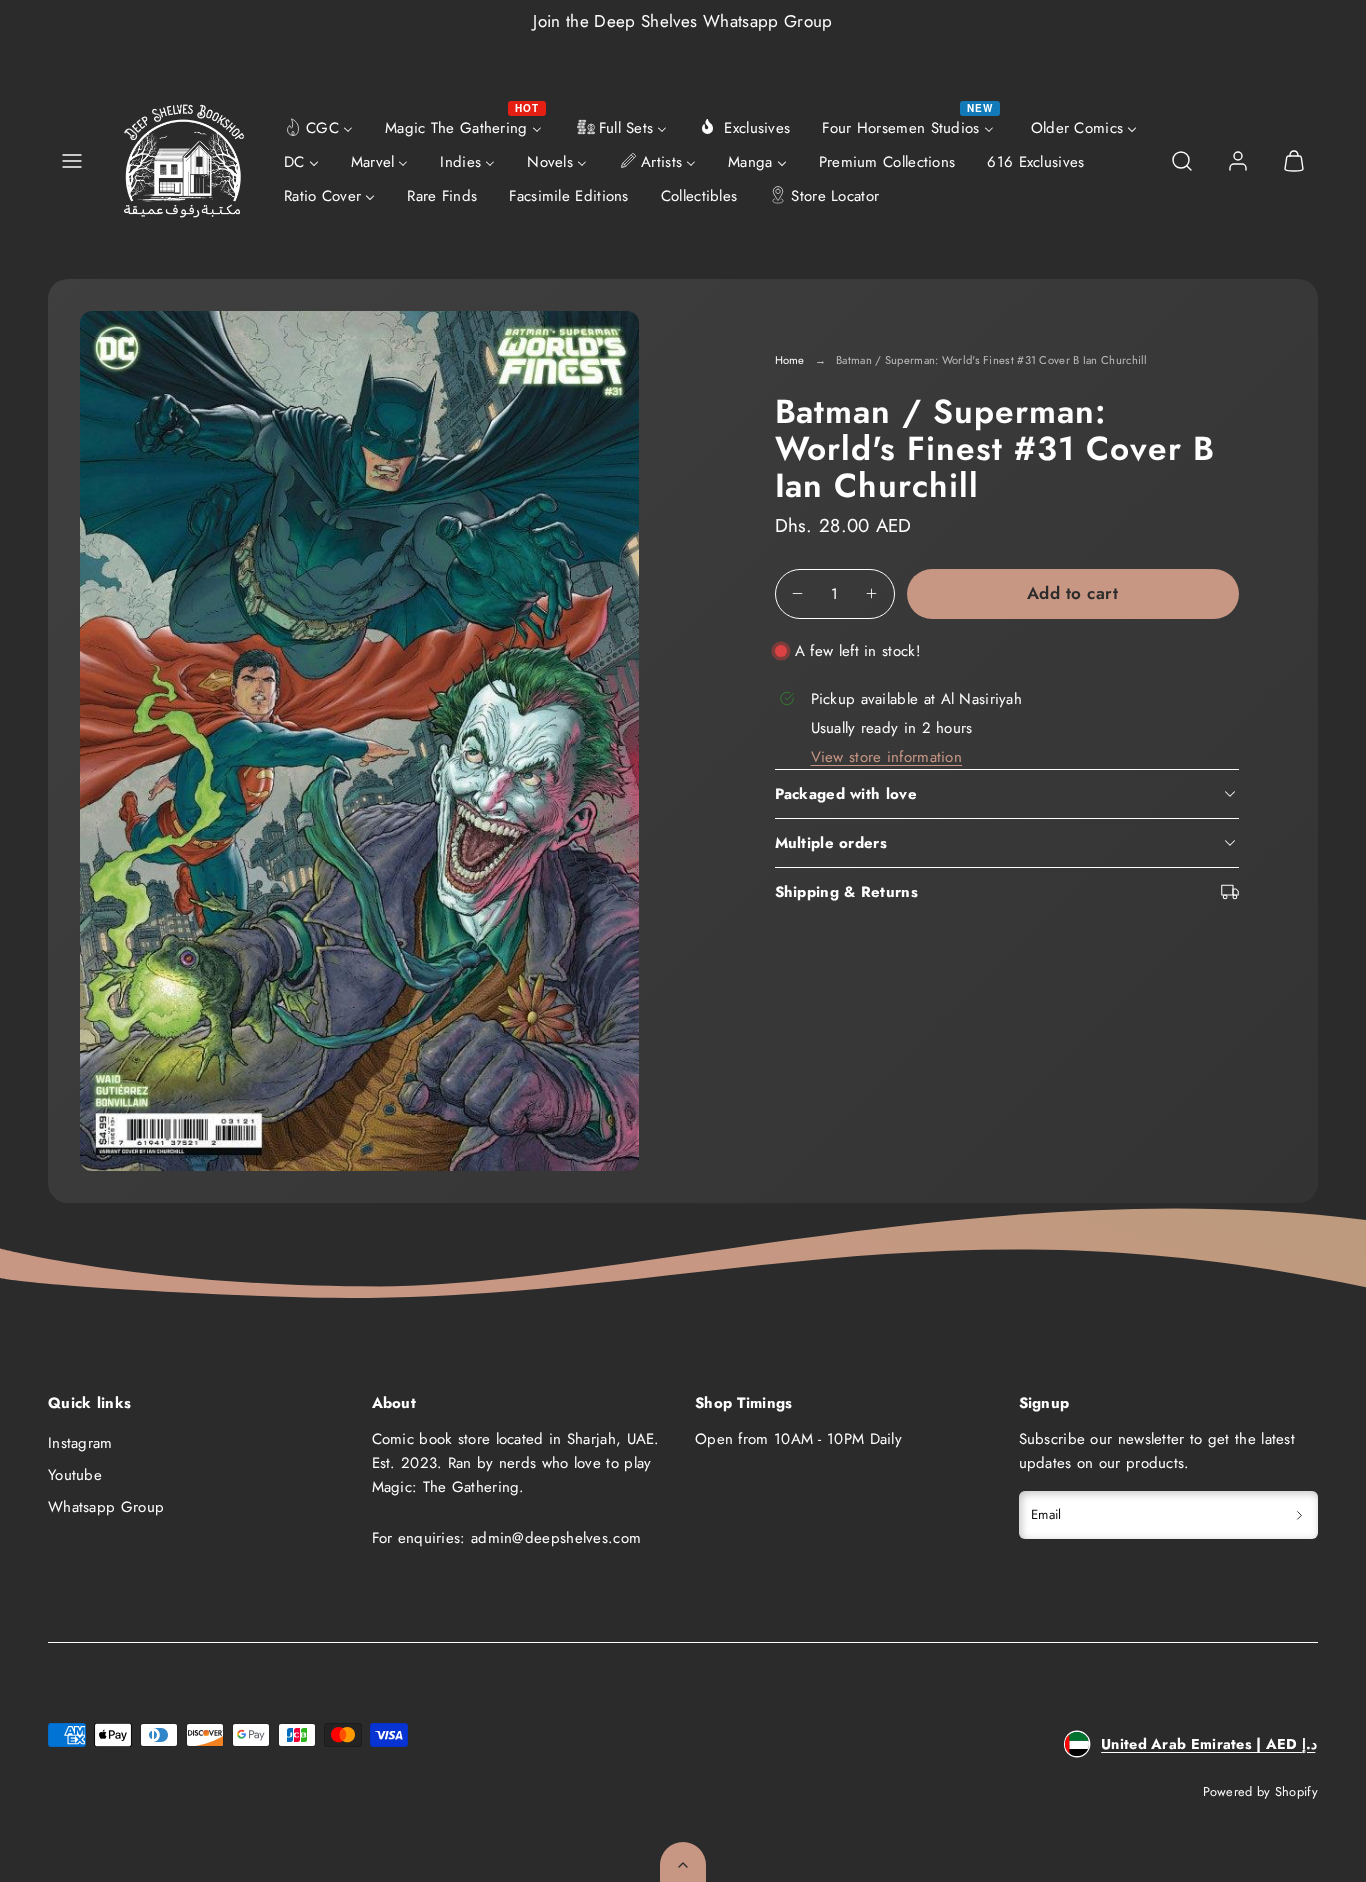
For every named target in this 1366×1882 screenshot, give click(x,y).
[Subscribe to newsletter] (1299, 1515)
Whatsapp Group (106, 1507)
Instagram (80, 1443)
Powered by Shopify (1260, 1791)
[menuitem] (318, 127)
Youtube (75, 1475)
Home (790, 360)
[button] (72, 161)
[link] (1238, 161)
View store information (887, 757)
